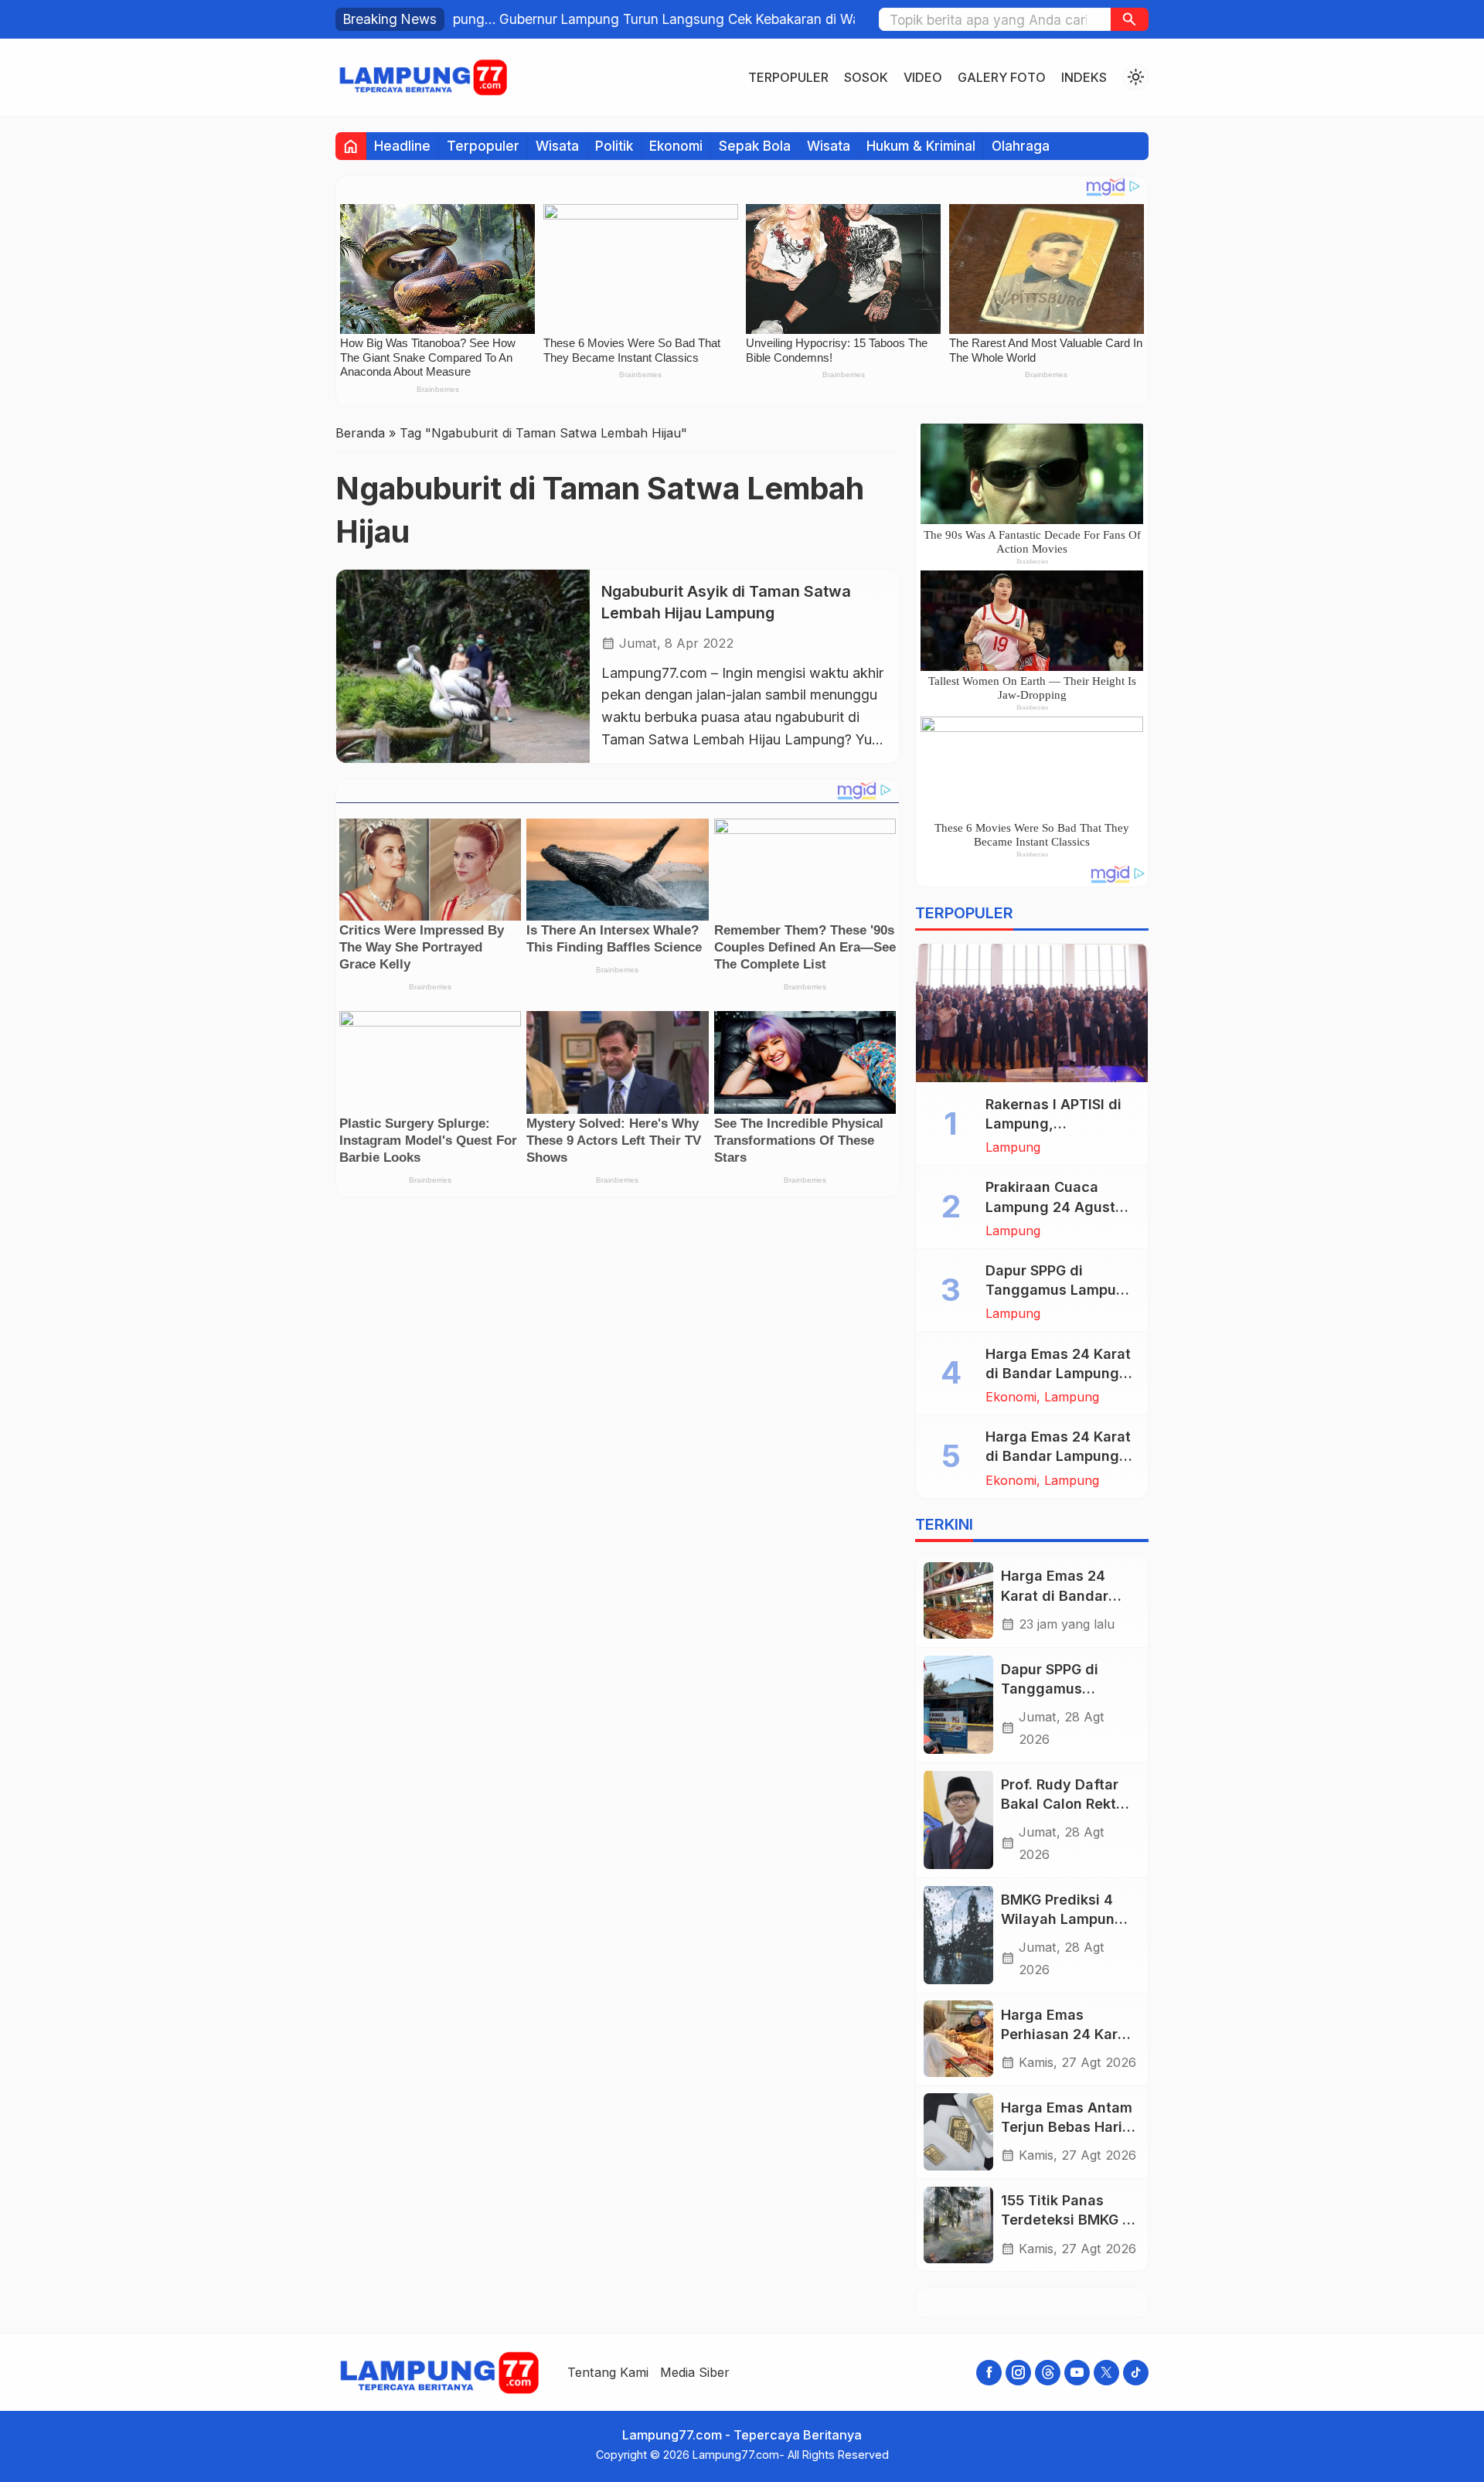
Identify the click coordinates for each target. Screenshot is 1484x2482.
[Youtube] (1077, 2373)
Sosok (866, 77)
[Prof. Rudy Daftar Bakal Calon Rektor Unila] (958, 1820)
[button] (1130, 19)
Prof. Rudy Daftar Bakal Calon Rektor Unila (1065, 1803)
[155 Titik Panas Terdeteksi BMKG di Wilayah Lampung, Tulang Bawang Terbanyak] (958, 2225)
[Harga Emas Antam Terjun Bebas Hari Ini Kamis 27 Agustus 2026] (958, 2131)
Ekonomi (676, 146)
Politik (614, 146)
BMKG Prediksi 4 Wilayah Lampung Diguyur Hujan (1062, 1918)
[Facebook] (989, 2373)
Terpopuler (788, 77)
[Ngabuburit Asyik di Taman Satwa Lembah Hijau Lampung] (463, 666)
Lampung (1013, 1147)
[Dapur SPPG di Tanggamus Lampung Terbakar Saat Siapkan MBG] (958, 1704)
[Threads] (1048, 2373)
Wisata (557, 146)
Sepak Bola (755, 146)
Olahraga (1021, 146)
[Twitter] (1106, 2373)
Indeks (1084, 77)
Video (923, 77)
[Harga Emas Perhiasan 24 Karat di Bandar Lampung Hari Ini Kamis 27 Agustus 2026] (958, 2039)
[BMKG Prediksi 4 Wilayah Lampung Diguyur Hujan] (958, 1935)
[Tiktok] (1136, 2373)
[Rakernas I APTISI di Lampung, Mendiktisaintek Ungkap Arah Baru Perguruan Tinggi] (1032, 1013)
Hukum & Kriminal (921, 146)
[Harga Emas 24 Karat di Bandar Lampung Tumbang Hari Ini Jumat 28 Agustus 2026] (958, 1600)
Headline (402, 146)
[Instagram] (1018, 2373)
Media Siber (695, 2372)
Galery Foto (1002, 77)
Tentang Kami (608, 2372)
